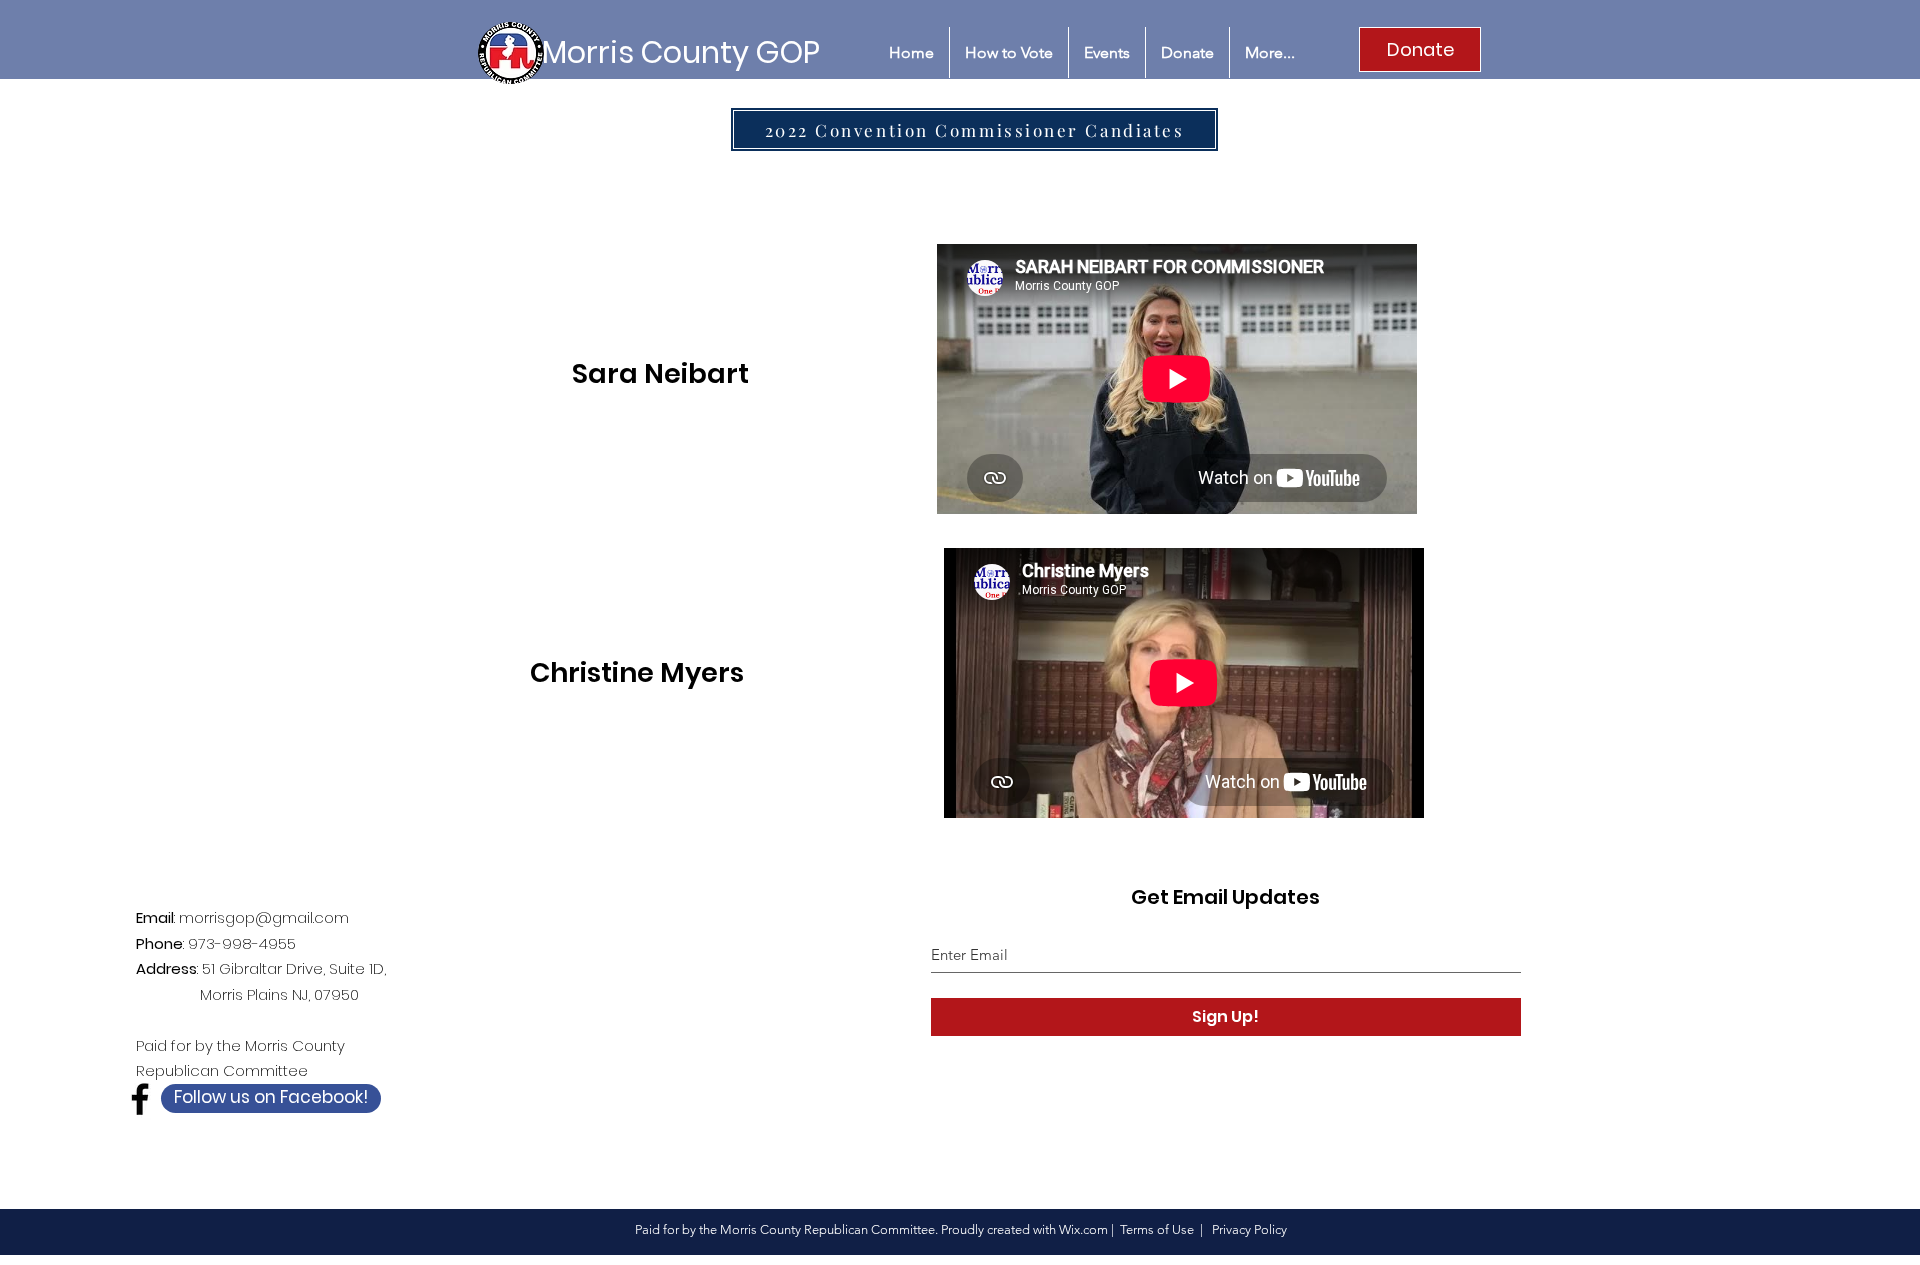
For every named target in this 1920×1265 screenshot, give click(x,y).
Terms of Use (1157, 1229)
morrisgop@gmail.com (264, 917)
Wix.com (1083, 1229)
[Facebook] (140, 1099)
